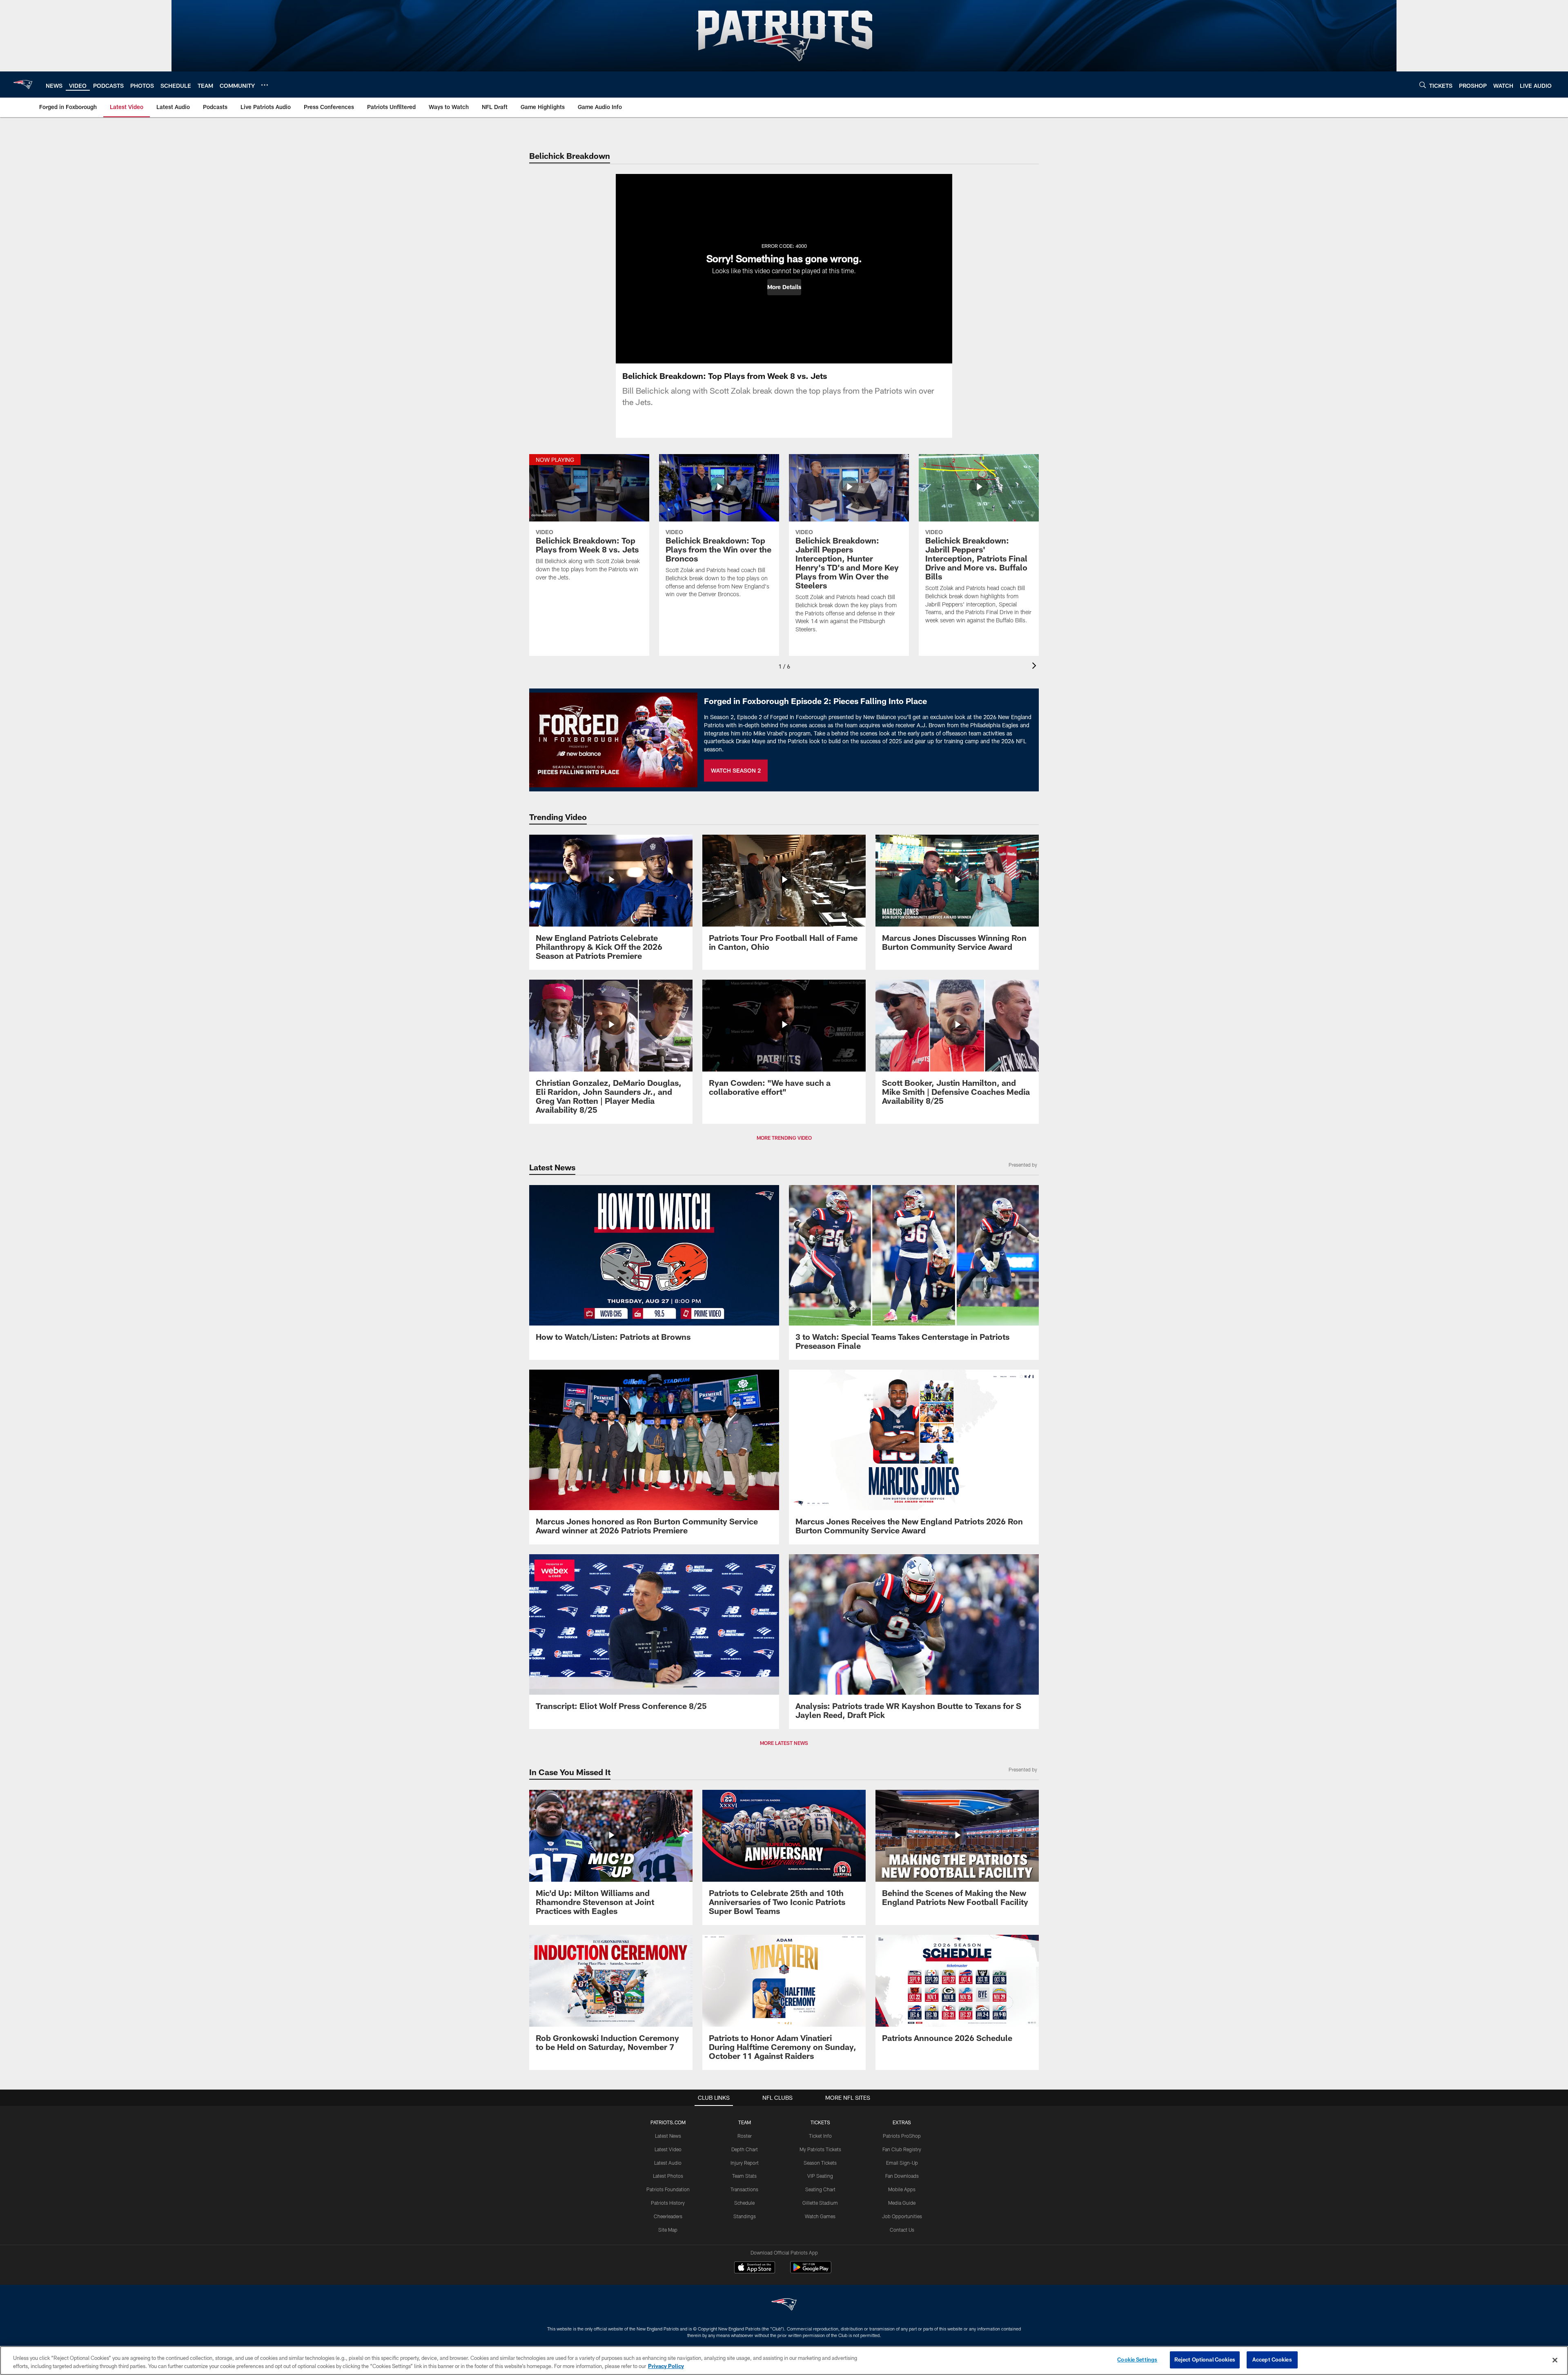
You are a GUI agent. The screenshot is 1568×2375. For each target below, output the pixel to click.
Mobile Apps (902, 2189)
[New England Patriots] (784, 2305)
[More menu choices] (265, 85)
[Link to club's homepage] (23, 85)
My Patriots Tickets (820, 2149)
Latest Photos (668, 2176)
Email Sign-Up (902, 2163)
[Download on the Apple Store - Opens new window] (755, 2268)
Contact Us (902, 2230)
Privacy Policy (666, 2366)
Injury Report (745, 2163)
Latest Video (668, 2149)
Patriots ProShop (902, 2136)
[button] (784, 287)
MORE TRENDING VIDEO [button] (784, 1138)
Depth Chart (745, 2149)
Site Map (668, 2230)
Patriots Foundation (668, 2189)
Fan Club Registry (902, 2149)
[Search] (1423, 85)
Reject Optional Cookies (1205, 2359)
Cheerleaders (668, 2216)
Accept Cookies (1272, 2359)
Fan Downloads (902, 2176)
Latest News (668, 2136)
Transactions (744, 2189)
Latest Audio (668, 2163)
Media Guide (902, 2203)
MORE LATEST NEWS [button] (784, 1743)
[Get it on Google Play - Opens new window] (811, 2271)
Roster (745, 2136)
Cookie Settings (1137, 2359)
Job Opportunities (902, 2216)
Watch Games (820, 2216)
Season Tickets (820, 2163)
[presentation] (1036, 667)
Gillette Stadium (820, 2203)
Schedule (744, 2203)
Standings (745, 2216)
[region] (784, 2361)
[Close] (1555, 2360)
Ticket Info (820, 2136)
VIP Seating (820, 2176)
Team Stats (744, 2176)
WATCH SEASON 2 (736, 770)
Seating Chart (820, 2189)
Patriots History (668, 2203)
